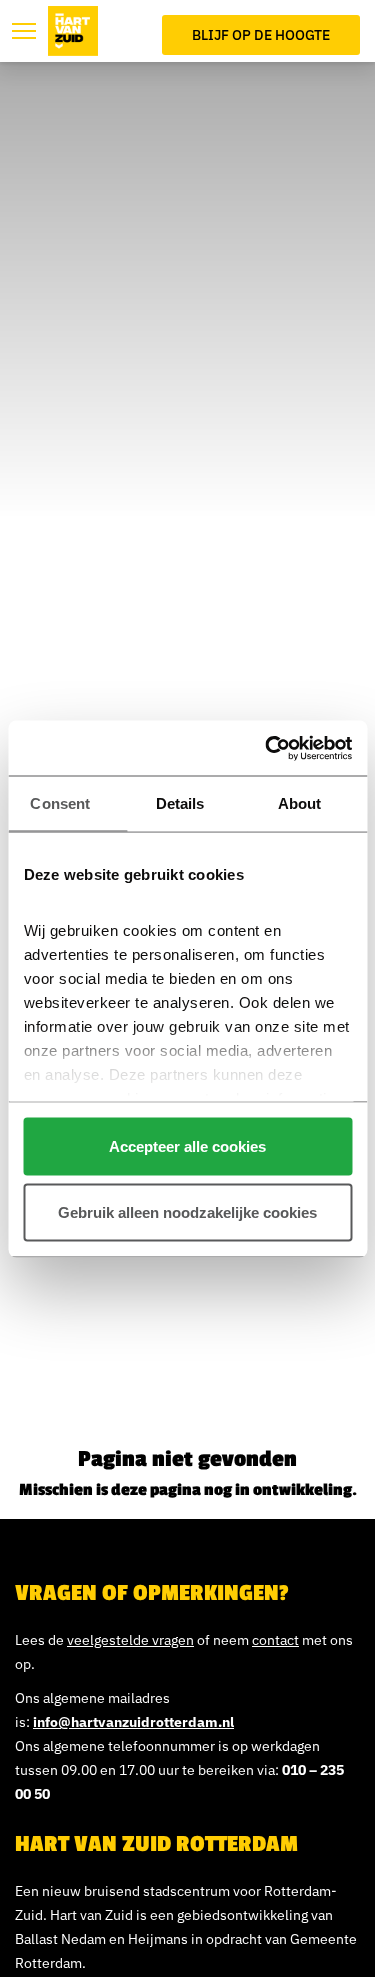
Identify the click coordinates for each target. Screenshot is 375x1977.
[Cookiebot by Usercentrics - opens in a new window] (267, 748)
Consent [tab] (60, 803)
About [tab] (300, 803)
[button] (24, 31)
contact (275, 1640)
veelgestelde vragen (130, 1640)
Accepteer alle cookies (187, 1146)
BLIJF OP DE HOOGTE (261, 35)
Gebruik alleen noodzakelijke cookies (187, 1211)
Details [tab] (180, 803)
